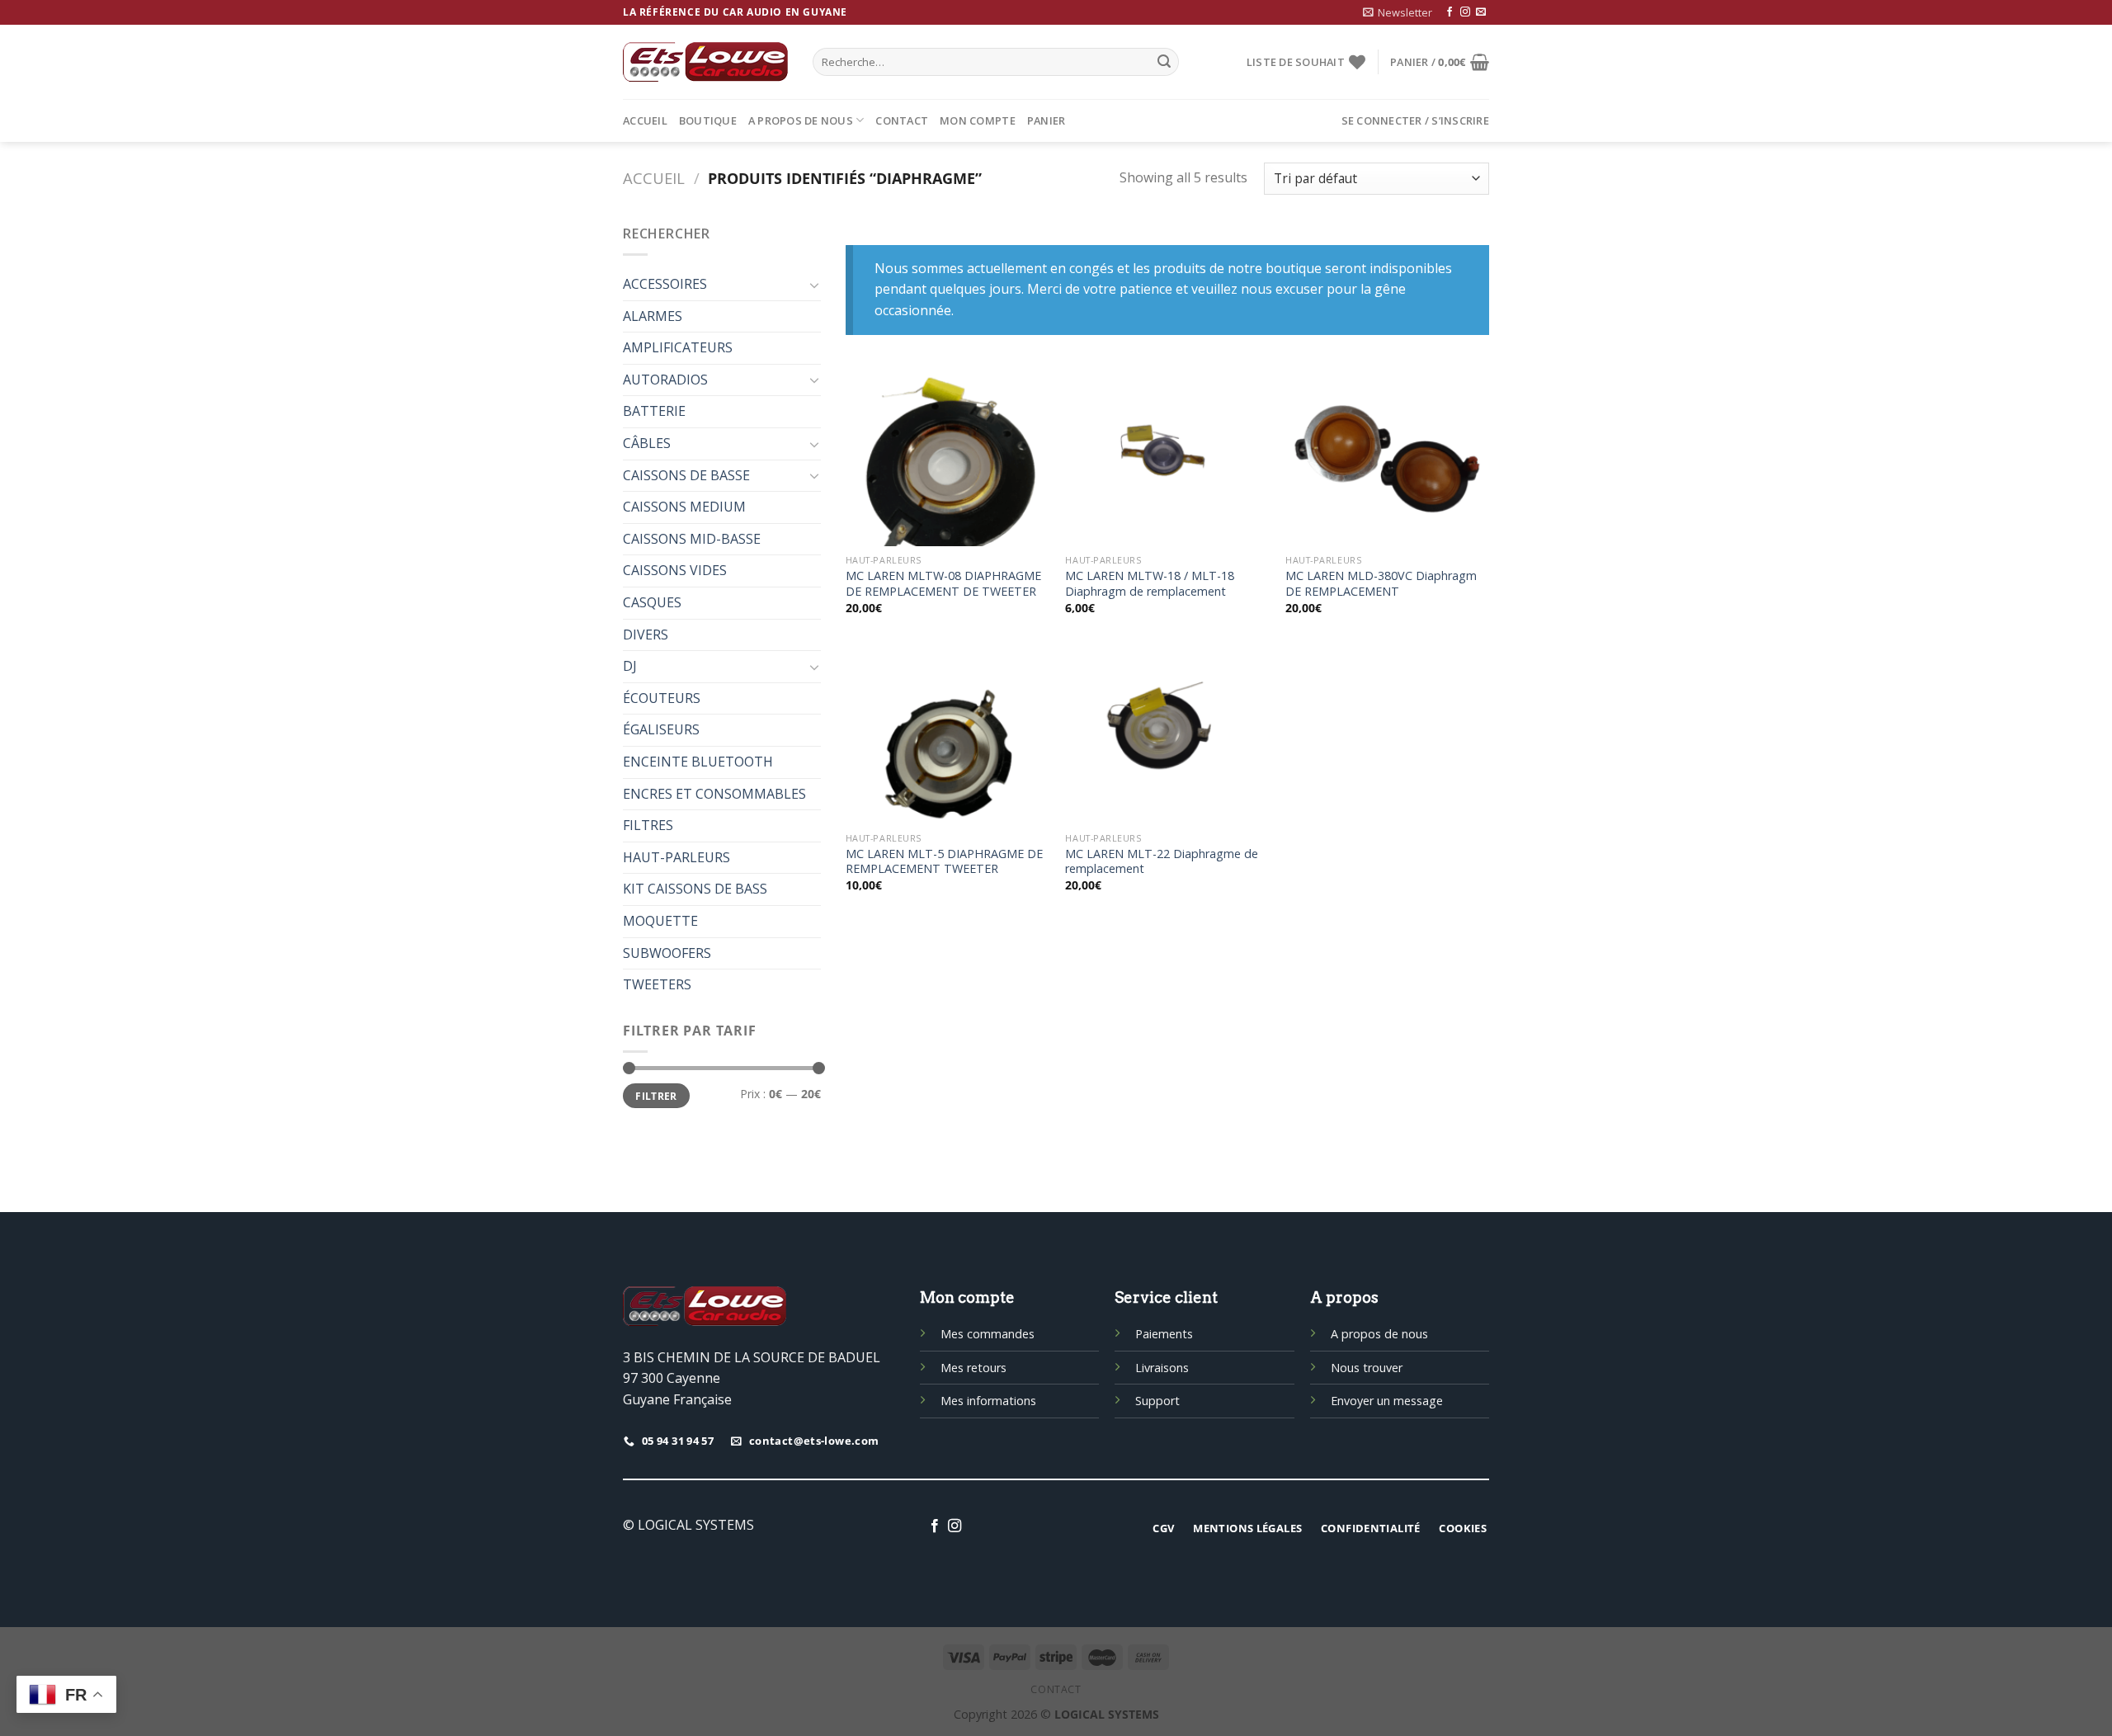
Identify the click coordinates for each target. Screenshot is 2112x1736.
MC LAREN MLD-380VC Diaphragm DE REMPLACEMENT (1381, 584)
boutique (708, 120)
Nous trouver (1367, 1368)
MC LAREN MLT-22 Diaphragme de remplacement (1162, 862)
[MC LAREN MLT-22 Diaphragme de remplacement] (1167, 736)
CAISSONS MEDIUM (684, 507)
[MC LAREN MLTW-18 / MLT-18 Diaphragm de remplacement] (1167, 458)
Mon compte (978, 120)
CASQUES (652, 602)
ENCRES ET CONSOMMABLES (714, 794)
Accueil (645, 120)
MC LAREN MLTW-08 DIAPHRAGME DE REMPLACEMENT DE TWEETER (943, 584)
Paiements (1164, 1334)
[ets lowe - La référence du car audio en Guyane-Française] (705, 62)
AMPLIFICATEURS (678, 347)
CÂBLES (647, 443)
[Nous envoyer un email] (1481, 12)
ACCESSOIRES (665, 284)
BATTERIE (654, 411)
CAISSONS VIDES (675, 570)
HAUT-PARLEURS (676, 857)
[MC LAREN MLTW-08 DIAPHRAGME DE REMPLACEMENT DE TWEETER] (948, 458)
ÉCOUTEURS (662, 698)
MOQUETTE (660, 921)
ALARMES (653, 316)
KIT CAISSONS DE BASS (695, 889)
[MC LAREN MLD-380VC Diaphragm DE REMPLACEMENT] (1387, 458)
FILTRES (648, 825)
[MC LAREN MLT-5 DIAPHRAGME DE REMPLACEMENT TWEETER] (948, 736)
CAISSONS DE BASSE (686, 475)
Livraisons (1162, 1368)
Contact (902, 120)
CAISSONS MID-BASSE (692, 539)
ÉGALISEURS (661, 729)
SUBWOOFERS (667, 953)
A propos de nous (801, 120)
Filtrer (656, 1096)
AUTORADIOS (665, 380)
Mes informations (988, 1401)
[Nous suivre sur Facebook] (1450, 12)
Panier (1047, 120)
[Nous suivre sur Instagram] (1465, 12)
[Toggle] (814, 285)
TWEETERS (657, 984)
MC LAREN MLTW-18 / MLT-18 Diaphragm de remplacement (1150, 584)
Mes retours (973, 1368)
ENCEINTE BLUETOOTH (698, 762)
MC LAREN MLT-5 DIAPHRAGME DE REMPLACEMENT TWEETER (944, 862)
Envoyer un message (1387, 1401)
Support (1157, 1401)
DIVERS (646, 634)
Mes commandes (988, 1334)
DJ (630, 666)
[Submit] (1164, 62)
